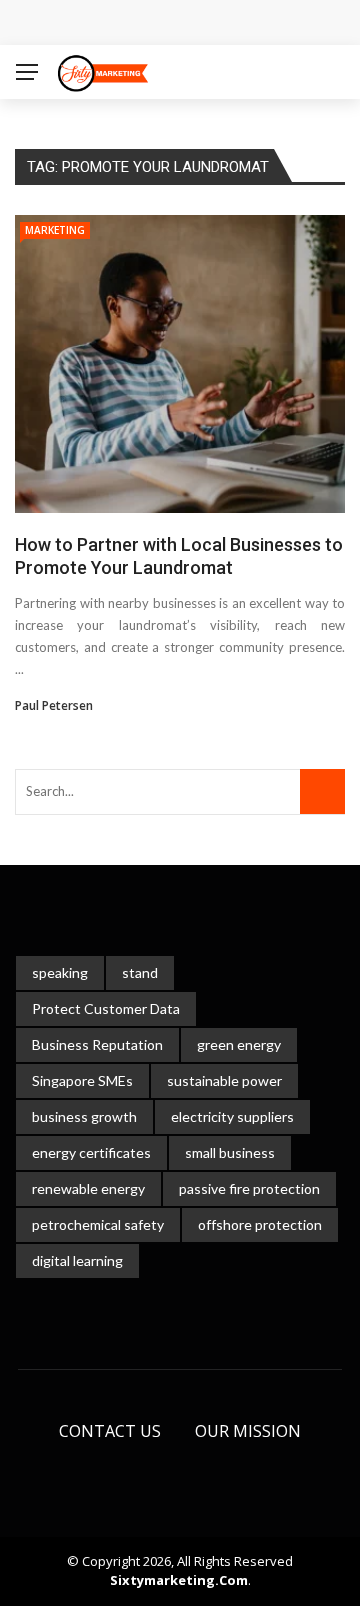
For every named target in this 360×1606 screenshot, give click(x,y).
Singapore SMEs (82, 1080)
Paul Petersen (54, 705)
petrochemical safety (98, 1224)
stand (140, 972)
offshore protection (260, 1224)
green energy (239, 1044)
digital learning (77, 1260)
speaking (60, 972)
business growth (84, 1116)
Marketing (55, 230)
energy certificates (91, 1152)
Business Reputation (97, 1044)
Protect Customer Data (106, 1008)
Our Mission (248, 1431)
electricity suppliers (232, 1116)
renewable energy (88, 1188)
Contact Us (110, 1431)
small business (230, 1152)
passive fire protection (249, 1188)
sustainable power (224, 1080)
